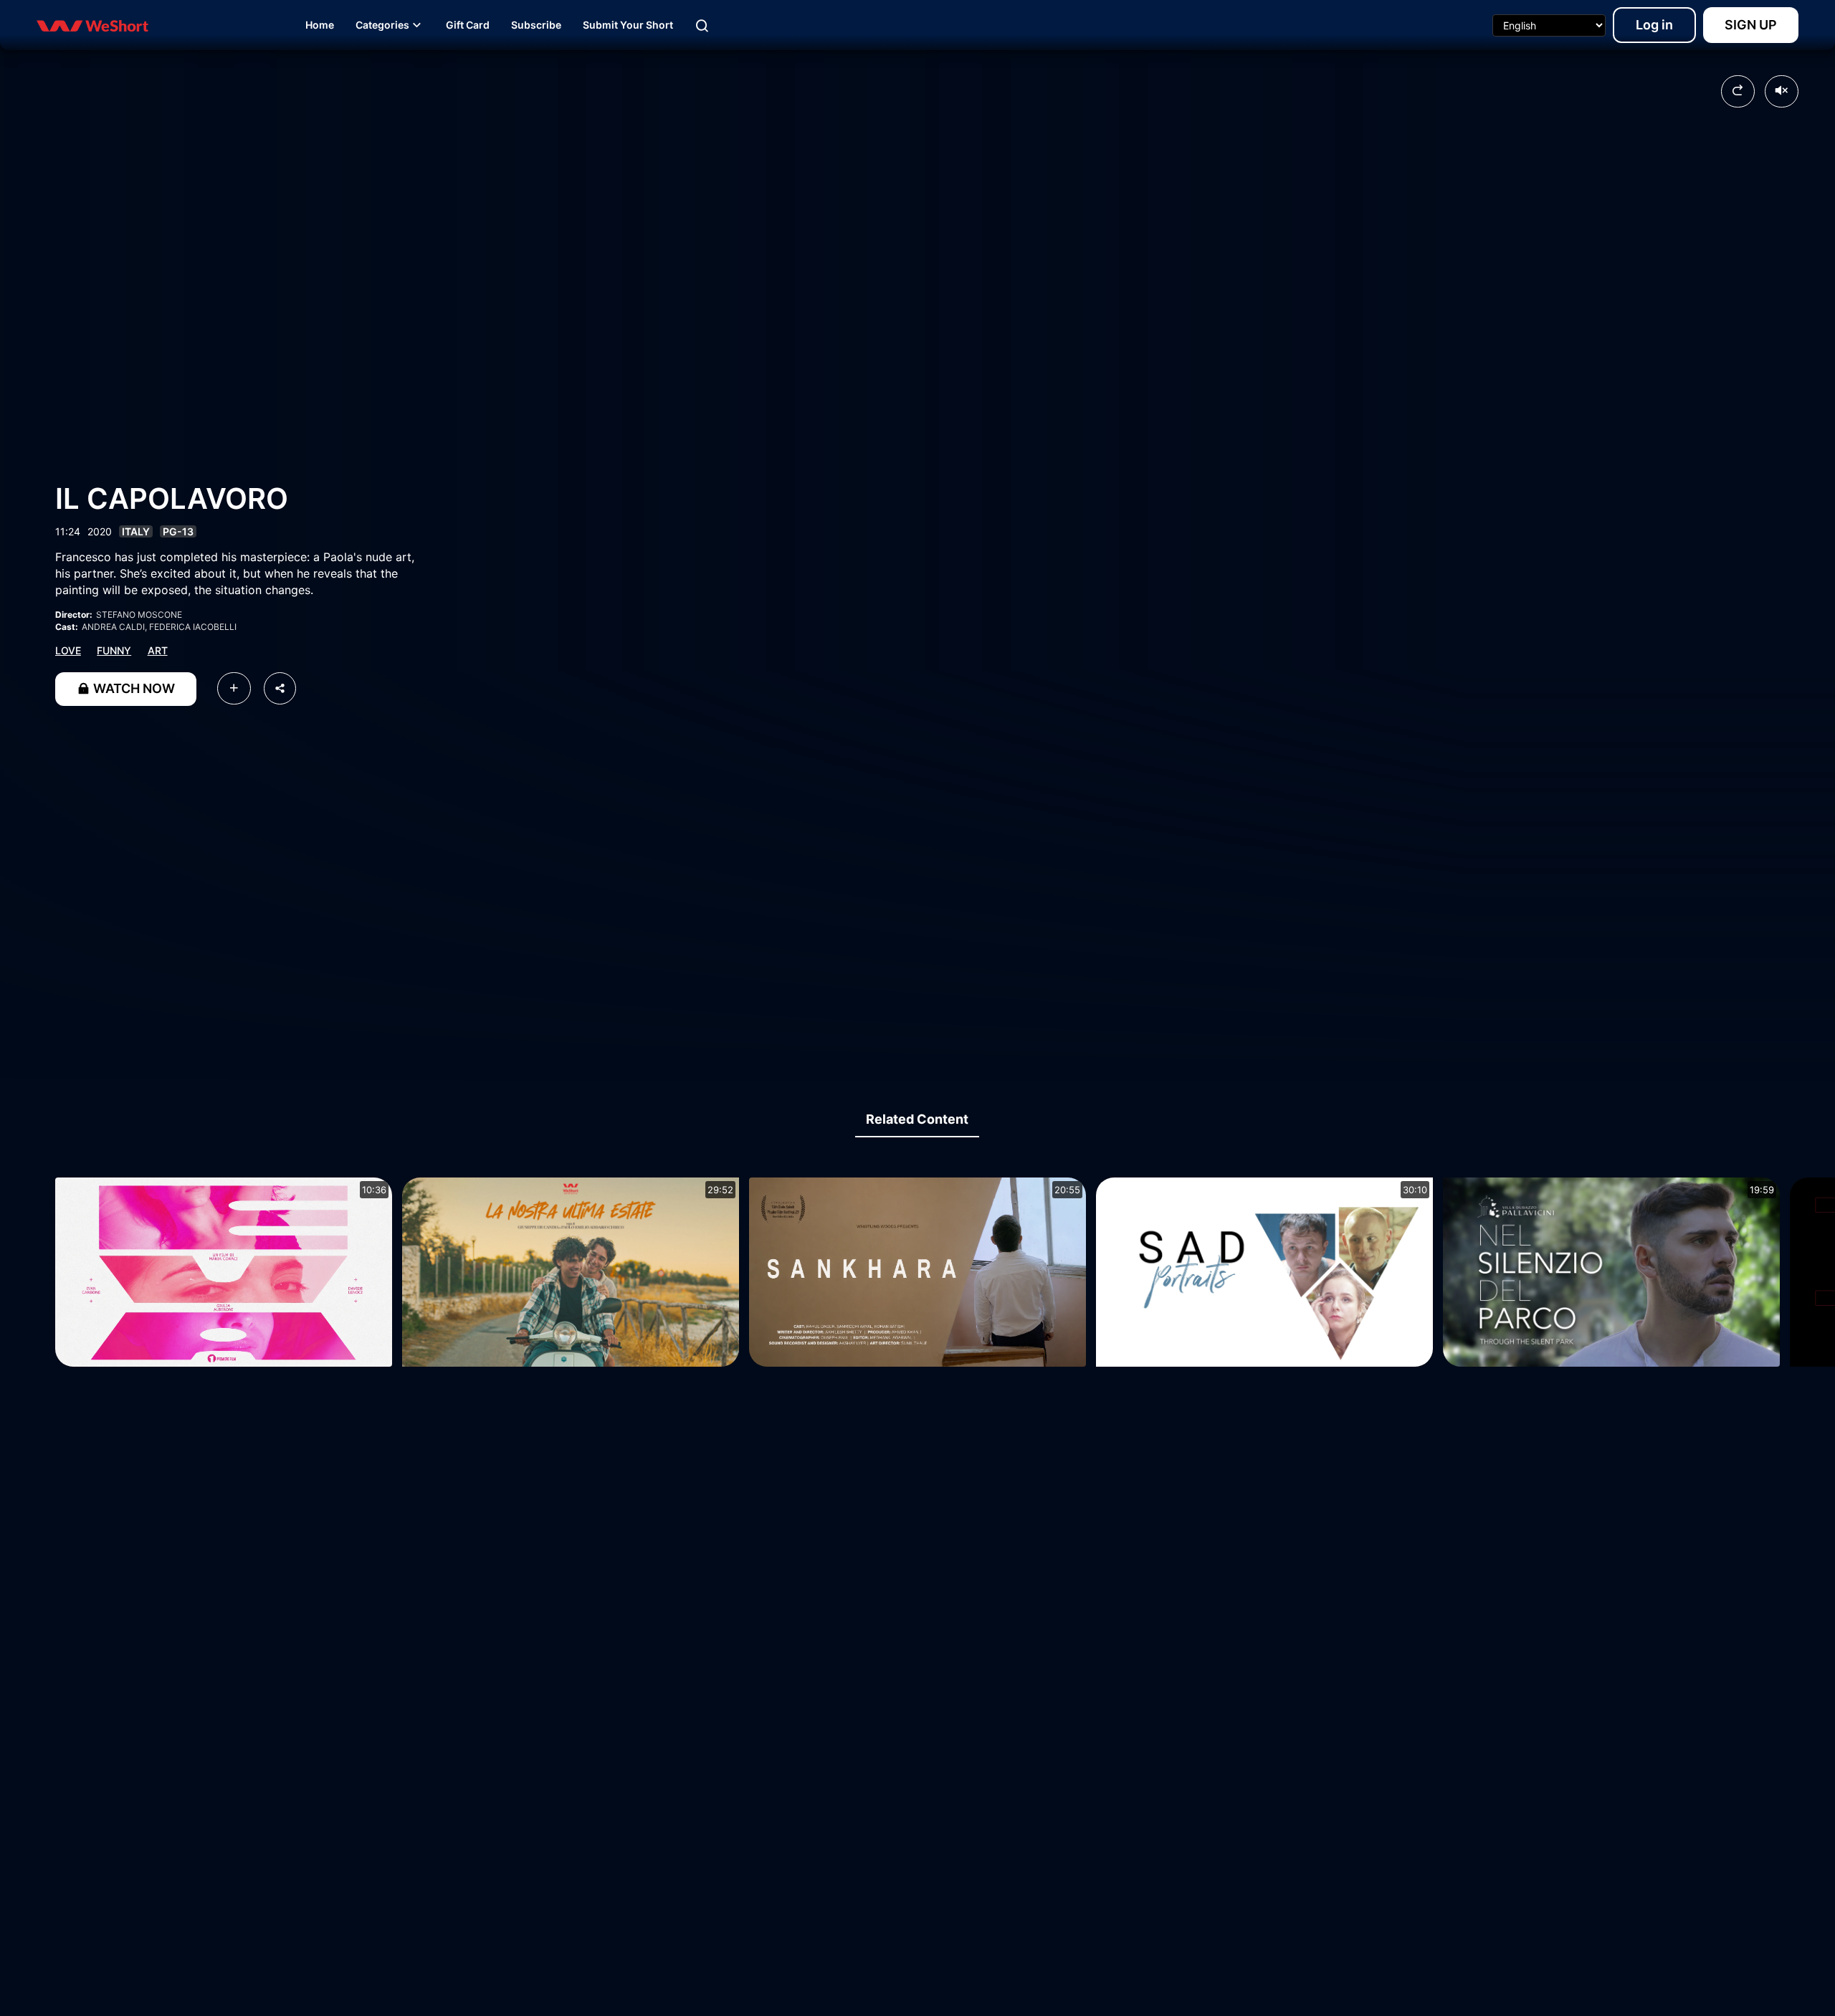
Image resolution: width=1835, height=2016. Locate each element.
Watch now (133, 688)
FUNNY (114, 650)
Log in (1654, 25)
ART (158, 650)
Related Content (917, 1119)
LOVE (68, 650)
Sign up (1751, 25)
